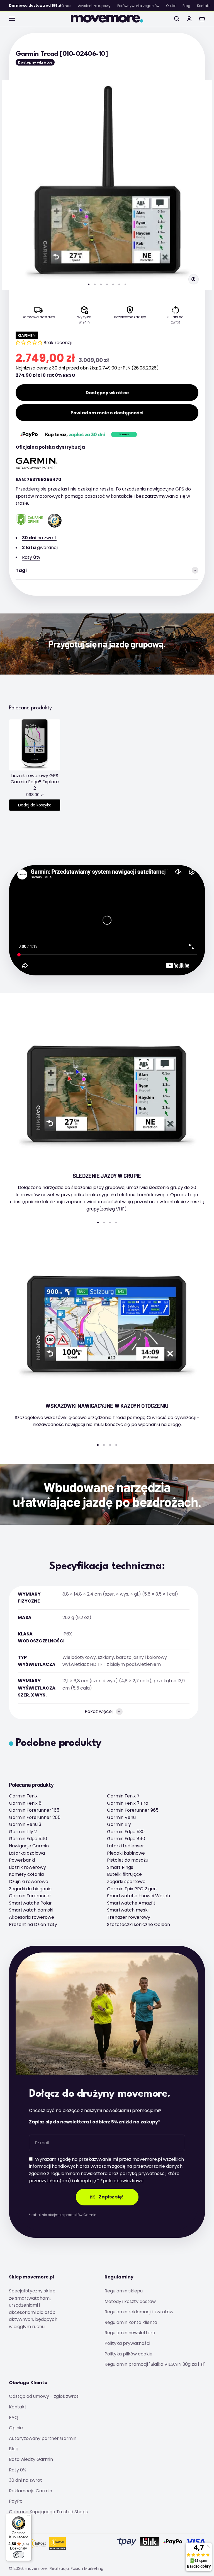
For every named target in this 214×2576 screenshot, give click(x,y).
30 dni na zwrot (25, 2480)
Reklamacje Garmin (31, 2491)
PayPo (16, 2501)
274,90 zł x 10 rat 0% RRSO (45, 375)
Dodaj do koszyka (35, 805)
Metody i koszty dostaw (130, 2301)
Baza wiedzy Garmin (31, 2459)
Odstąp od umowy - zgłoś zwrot (44, 2396)
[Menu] (28, 2517)
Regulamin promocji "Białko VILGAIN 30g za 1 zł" (155, 2364)
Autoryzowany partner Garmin (43, 2438)
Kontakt (203, 6)
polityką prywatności (143, 2173)
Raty (31, 557)
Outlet (171, 6)
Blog (186, 6)
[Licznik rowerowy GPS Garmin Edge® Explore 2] (35, 745)
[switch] (19, 2555)
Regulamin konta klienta (131, 2322)
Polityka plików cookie (128, 2354)
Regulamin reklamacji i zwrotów (139, 2312)
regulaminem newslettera (79, 2173)
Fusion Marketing (87, 2568)
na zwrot (39, 538)
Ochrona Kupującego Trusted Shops (48, 2512)
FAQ (14, 2417)
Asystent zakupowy (94, 6)
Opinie (16, 2428)
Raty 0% (18, 2470)
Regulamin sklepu (124, 2291)
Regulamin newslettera (130, 2333)
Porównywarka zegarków (138, 6)
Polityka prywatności (127, 2343)
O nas (66, 6)
